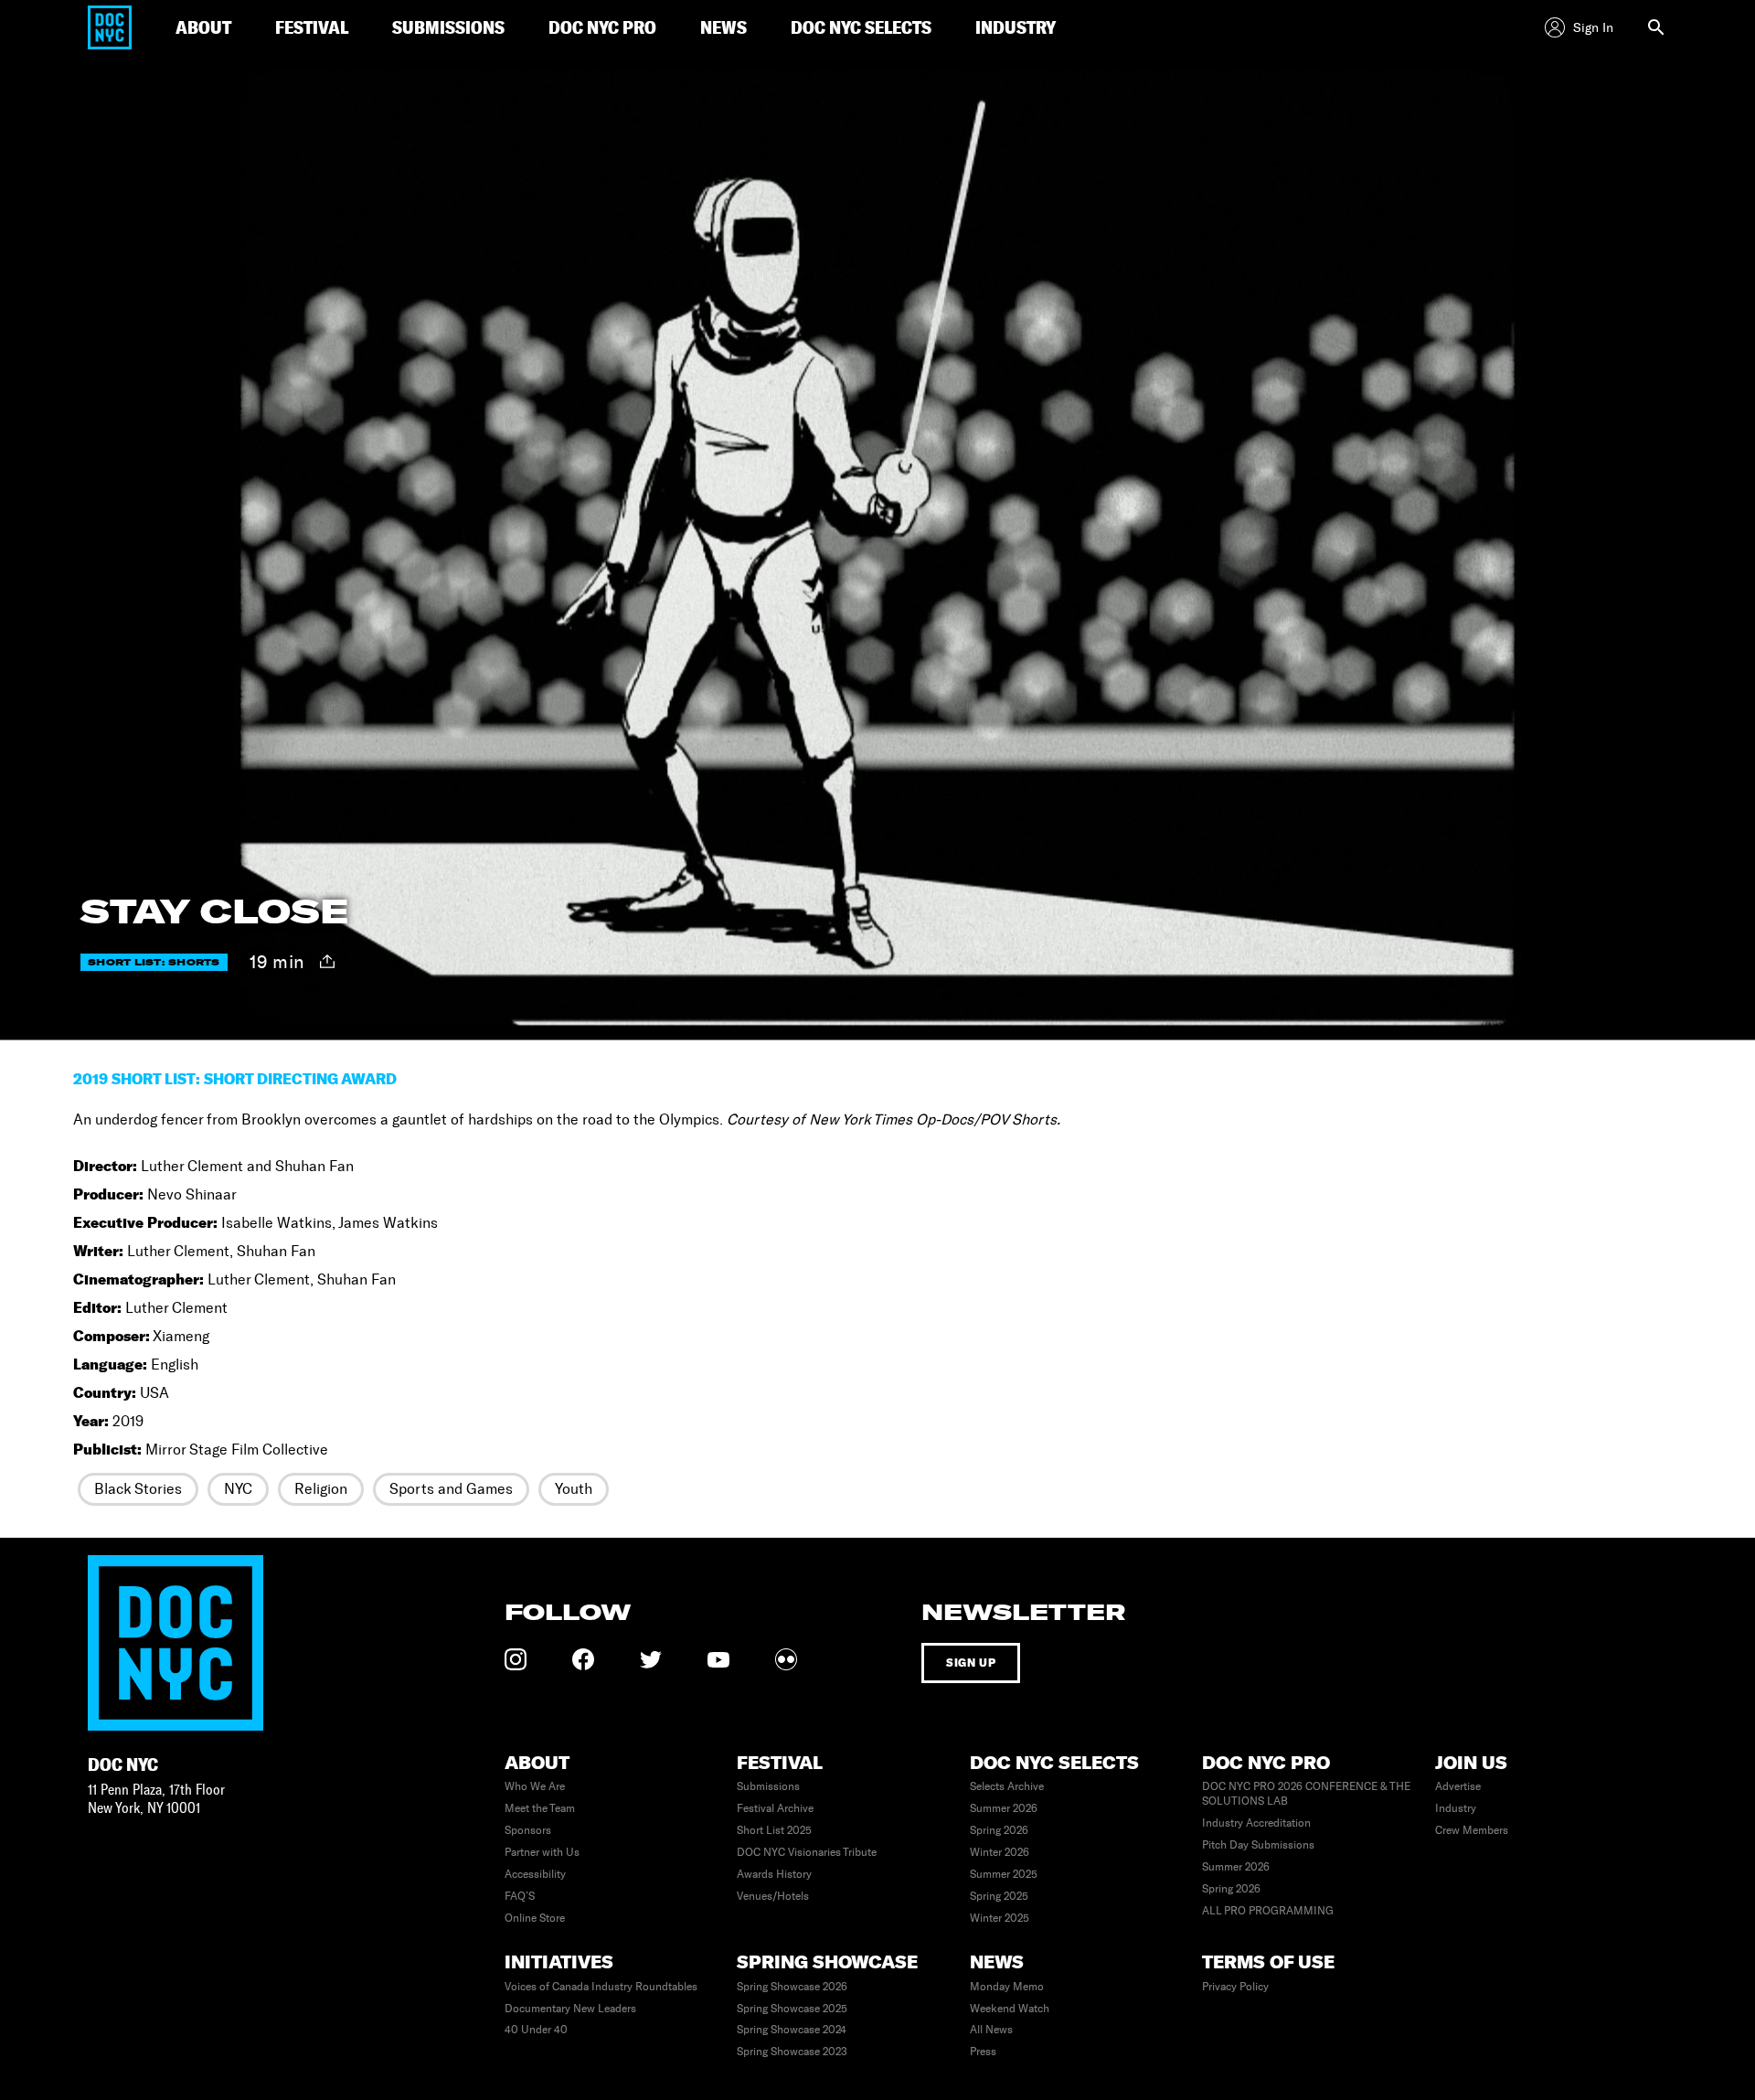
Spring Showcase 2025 (792, 2009)
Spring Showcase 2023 (792, 2052)
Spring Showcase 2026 (792, 1987)
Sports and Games (451, 1489)
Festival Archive (775, 1808)
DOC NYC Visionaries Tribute (807, 1852)
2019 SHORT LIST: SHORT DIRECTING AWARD (235, 1079)
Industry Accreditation (1256, 1823)
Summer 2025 (1004, 1874)
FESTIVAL (312, 27)
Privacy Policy (1235, 1987)
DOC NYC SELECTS (861, 27)
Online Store (535, 1918)
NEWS (723, 27)
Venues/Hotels (773, 1896)
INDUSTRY (1016, 27)
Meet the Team (540, 1808)
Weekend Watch (1010, 2009)
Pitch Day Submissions (1258, 1845)
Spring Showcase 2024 (792, 2030)
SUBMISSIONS (448, 27)
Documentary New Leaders (570, 2009)
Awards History (774, 1874)
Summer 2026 (1004, 1808)
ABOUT (203, 27)
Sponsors (528, 1830)
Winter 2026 (1000, 1852)
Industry (1456, 1808)
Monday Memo (1007, 1987)
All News (991, 2030)
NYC (238, 1489)
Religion (321, 1489)
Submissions (768, 1786)
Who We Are (535, 1786)
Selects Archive (1007, 1786)
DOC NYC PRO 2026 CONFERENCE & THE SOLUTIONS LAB (1306, 1794)
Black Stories (138, 1489)
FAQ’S (520, 1896)
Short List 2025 (774, 1830)
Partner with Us (542, 1852)
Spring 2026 (999, 1830)
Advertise (1458, 1786)
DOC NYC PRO (602, 27)
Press (983, 2052)
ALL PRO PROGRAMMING (1268, 1911)
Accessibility (535, 1874)
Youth (574, 1489)
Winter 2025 (1000, 1918)
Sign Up (971, 1663)
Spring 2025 (999, 1896)
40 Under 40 (536, 2030)
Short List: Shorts (154, 962)
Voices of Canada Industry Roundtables (601, 1987)
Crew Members (1472, 1830)
